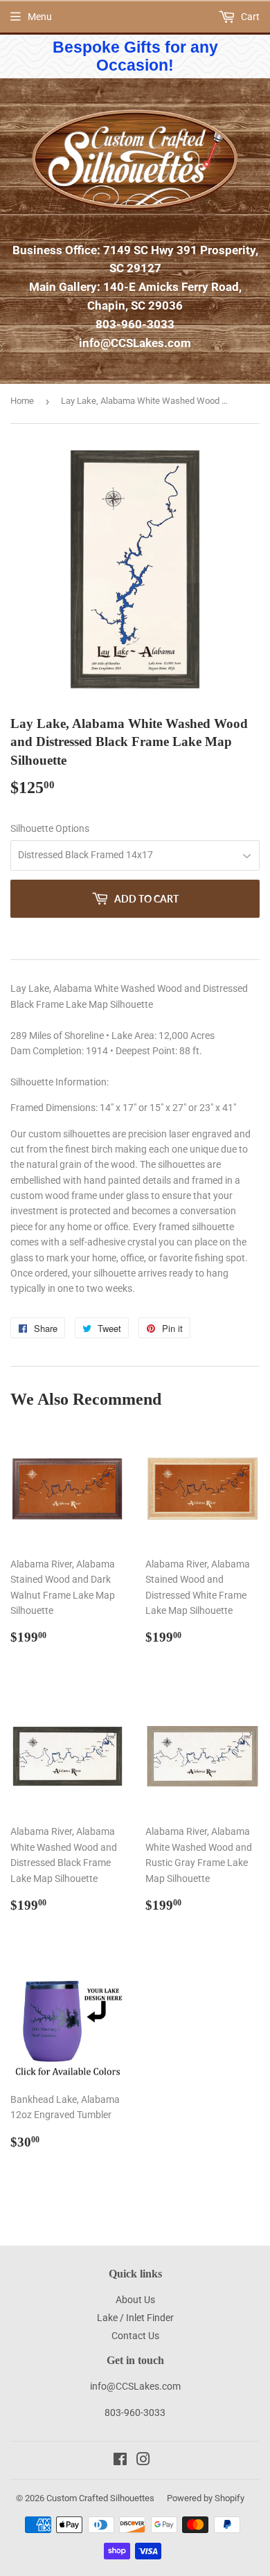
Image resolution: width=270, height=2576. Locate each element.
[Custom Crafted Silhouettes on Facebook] (120, 2461)
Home (22, 401)
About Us (135, 2300)
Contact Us (135, 2336)
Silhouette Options (50, 828)
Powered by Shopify (206, 2498)
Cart (249, 17)
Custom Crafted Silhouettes (100, 2498)
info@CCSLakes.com (135, 343)
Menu (40, 17)
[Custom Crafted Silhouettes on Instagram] (143, 2461)
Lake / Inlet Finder (135, 2318)
